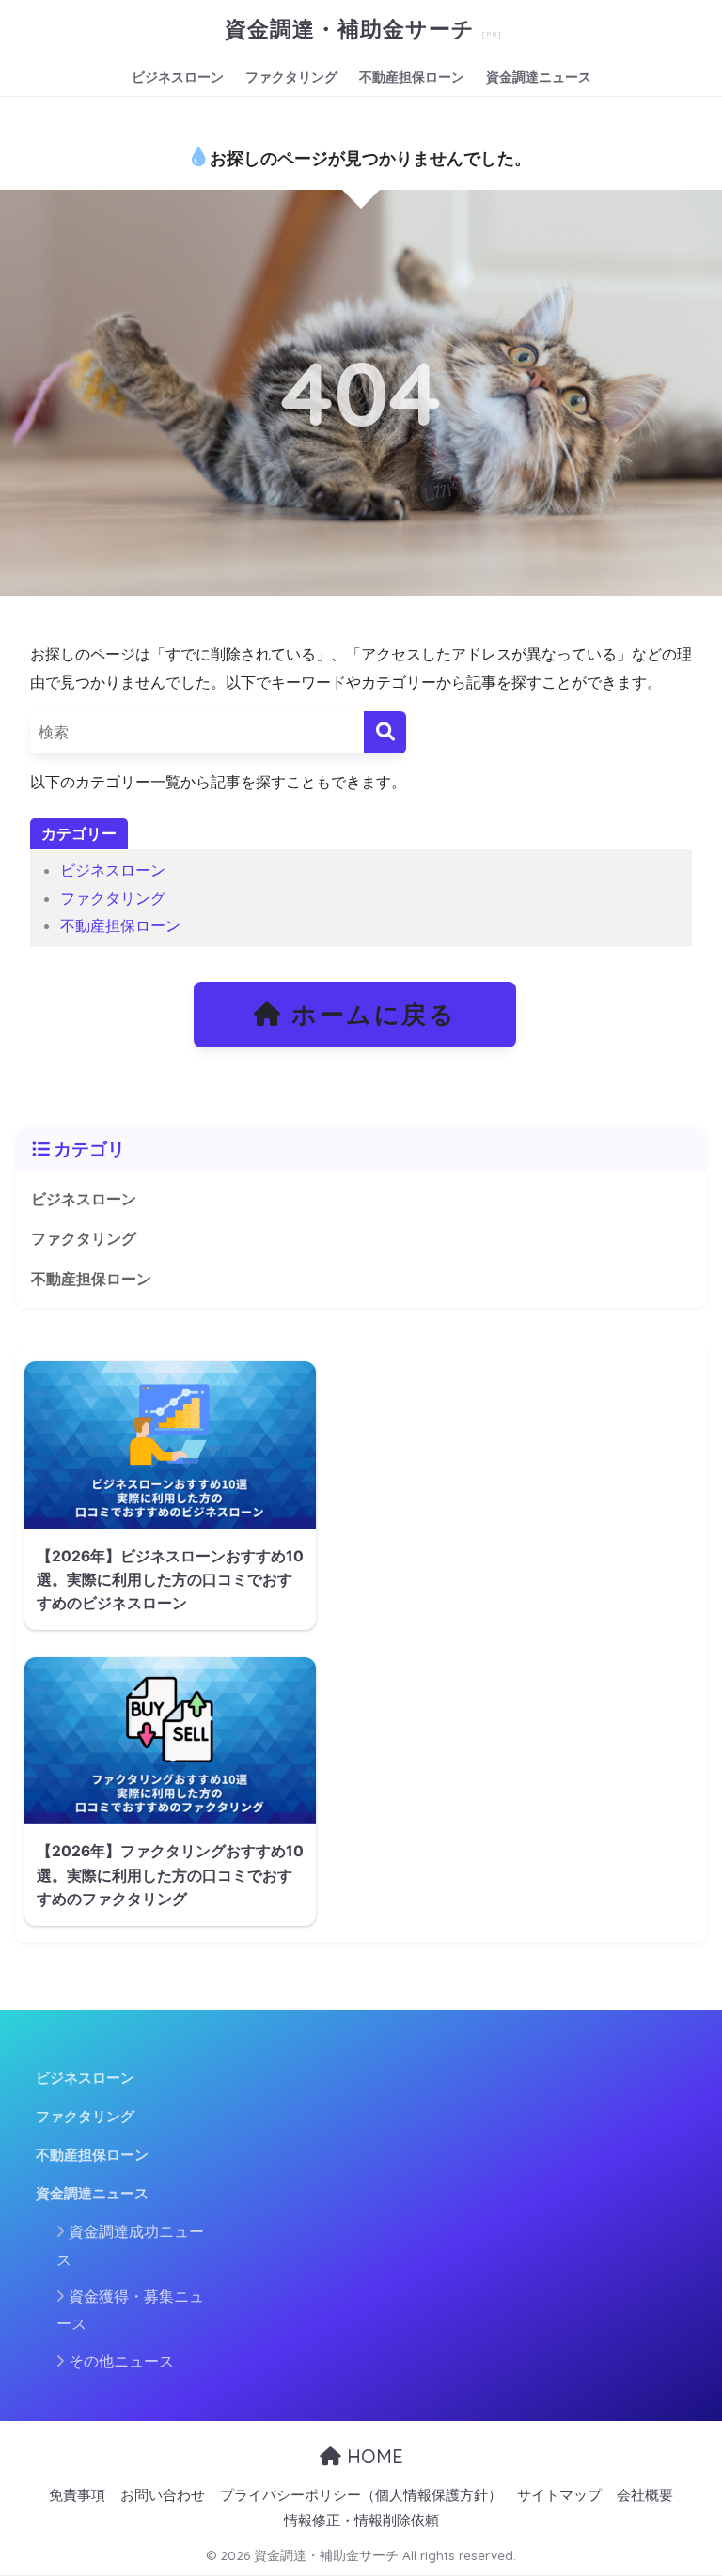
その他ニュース (121, 2361)
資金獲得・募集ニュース (130, 2310)
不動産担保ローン (412, 77)
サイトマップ (559, 2495)
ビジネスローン (178, 77)
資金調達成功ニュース (130, 2245)
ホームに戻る (369, 1014)
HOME (372, 2456)
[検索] (385, 732)
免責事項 (77, 2495)
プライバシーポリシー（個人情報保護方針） (361, 2495)
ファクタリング (291, 77)
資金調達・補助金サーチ (353, 29)
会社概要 (645, 2495)
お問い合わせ (163, 2495)
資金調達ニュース (539, 77)
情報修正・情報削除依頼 (361, 2521)
